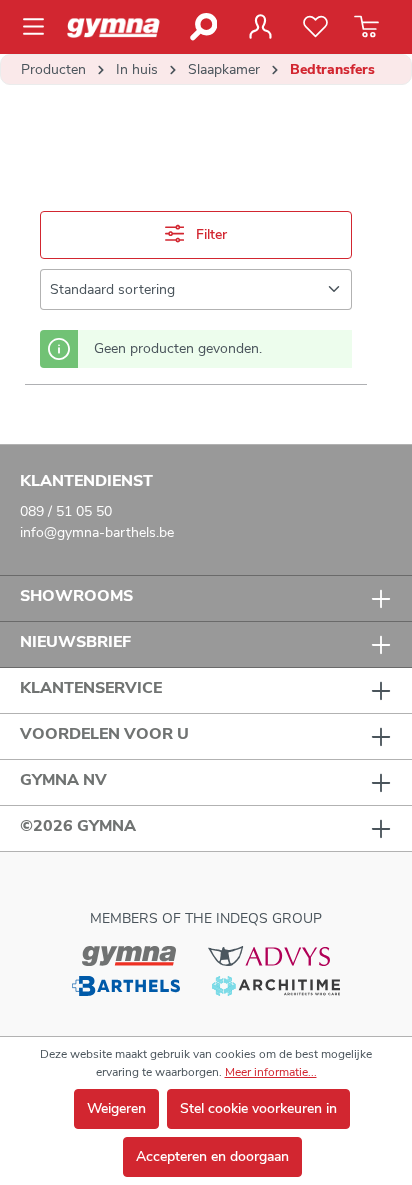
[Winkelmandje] (366, 27)
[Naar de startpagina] (121, 27)
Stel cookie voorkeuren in (258, 1108)
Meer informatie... (271, 1072)
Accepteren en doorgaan (212, 1156)
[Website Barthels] (126, 984)
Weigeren (116, 1108)
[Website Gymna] (129, 955)
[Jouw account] (260, 27)
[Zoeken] (202, 27)
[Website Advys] (268, 955)
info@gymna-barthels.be (97, 532)
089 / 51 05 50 (66, 511)
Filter (209, 234)
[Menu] (39, 27)
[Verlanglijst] (315, 27)
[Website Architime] (276, 984)
